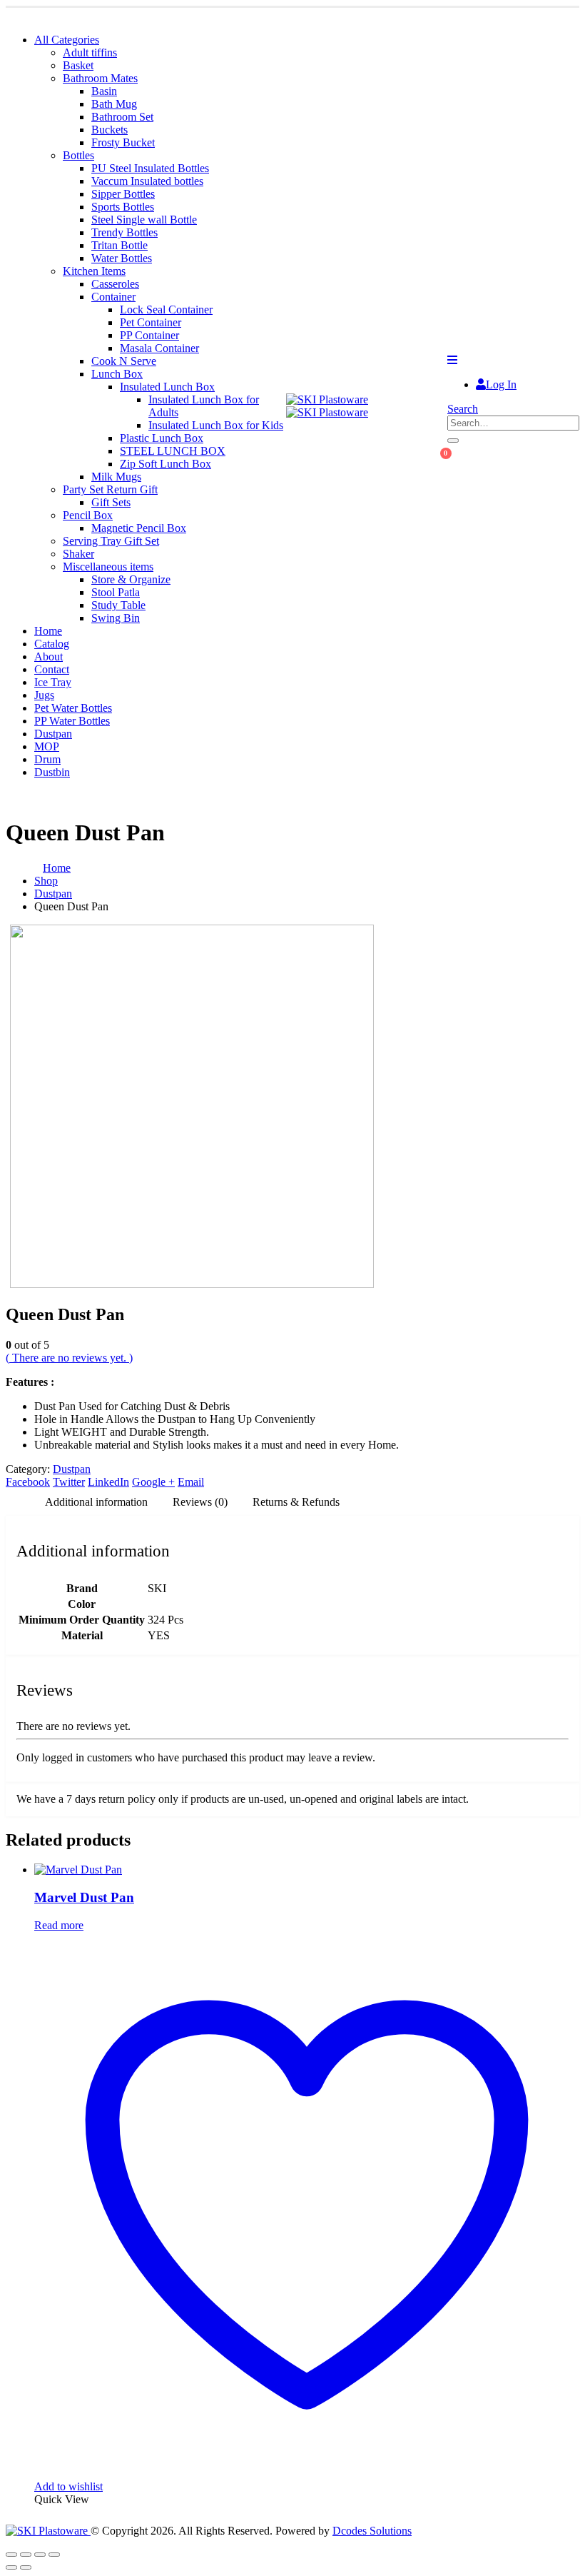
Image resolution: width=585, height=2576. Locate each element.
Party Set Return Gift (110, 489)
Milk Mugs (116, 477)
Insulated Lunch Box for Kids (216, 425)
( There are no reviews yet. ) (69, 1358)
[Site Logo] (327, 406)
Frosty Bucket (123, 142)
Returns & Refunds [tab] (296, 1502)
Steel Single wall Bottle (144, 220)
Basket (78, 65)
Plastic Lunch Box (162, 438)
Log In (501, 384)
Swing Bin (116, 618)
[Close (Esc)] (54, 2555)
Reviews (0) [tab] (200, 1502)
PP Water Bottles (72, 721)
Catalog (52, 644)
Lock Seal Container (166, 310)
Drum (47, 759)
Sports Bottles (123, 207)
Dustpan (53, 734)
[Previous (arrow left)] (11, 2567)
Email (191, 1482)
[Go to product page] (307, 1870)
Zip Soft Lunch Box (166, 464)
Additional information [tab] (96, 1502)
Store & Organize (131, 579)
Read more (59, 1925)
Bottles (78, 155)
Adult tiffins (90, 52)
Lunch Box (117, 374)
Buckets (110, 130)
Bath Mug (114, 104)
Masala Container (159, 348)
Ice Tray (53, 682)
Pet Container (151, 322)
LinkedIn (108, 1482)
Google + (153, 1482)
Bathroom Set (122, 117)
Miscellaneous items (108, 567)
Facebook (28, 1482)
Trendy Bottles (124, 232)
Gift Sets (111, 502)
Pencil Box (88, 515)
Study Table (118, 605)
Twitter (69, 1482)
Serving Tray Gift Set (111, 541)
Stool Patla (116, 592)
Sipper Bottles (123, 194)
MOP (47, 746)
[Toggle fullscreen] (26, 2555)
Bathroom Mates (100, 78)
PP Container (149, 335)
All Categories (67, 40)
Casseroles (115, 284)
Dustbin (52, 772)
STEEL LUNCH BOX (173, 451)
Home (48, 631)
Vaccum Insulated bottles (147, 181)
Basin (104, 91)
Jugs (44, 695)
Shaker (78, 554)
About (49, 656)
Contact (52, 669)
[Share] (40, 2555)
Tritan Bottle (119, 245)
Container (113, 297)
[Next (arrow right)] (26, 2567)
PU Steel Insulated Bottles (150, 168)
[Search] (453, 441)
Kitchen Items (94, 271)
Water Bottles (122, 258)
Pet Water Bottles (73, 708)
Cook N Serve (124, 361)
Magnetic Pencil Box (139, 528)
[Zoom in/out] (11, 2555)
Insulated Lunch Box (167, 387)
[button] (452, 360)
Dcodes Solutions (372, 2531)
